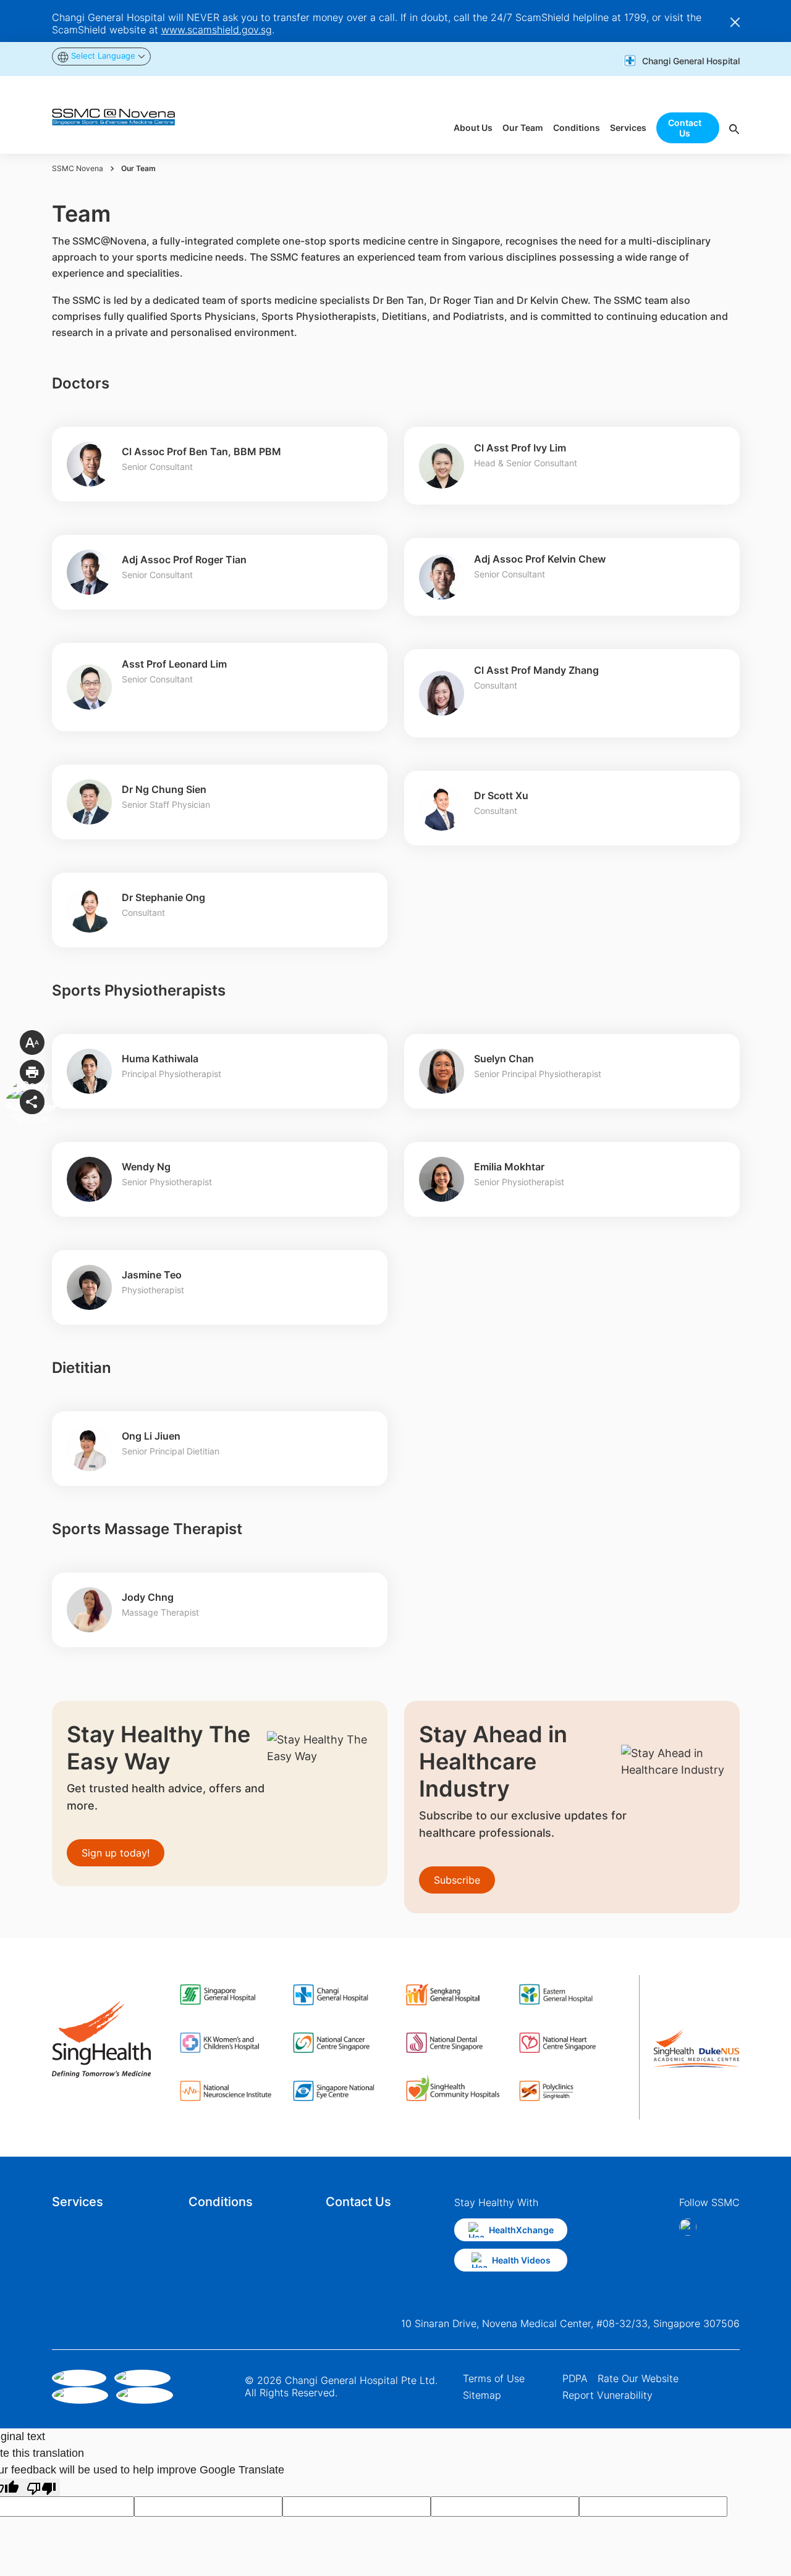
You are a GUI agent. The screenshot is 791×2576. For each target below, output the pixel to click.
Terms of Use (494, 2378)
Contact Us (358, 2202)
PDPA (575, 2378)
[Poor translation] (41, 2487)
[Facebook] (689, 2227)
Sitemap (482, 2395)
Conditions (221, 2202)
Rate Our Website (638, 2378)
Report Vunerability (607, 2395)
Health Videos (521, 2260)
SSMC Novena (78, 168)
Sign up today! (116, 1853)
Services (78, 2202)
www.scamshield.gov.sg (217, 30)
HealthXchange (521, 2230)
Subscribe (457, 1880)
